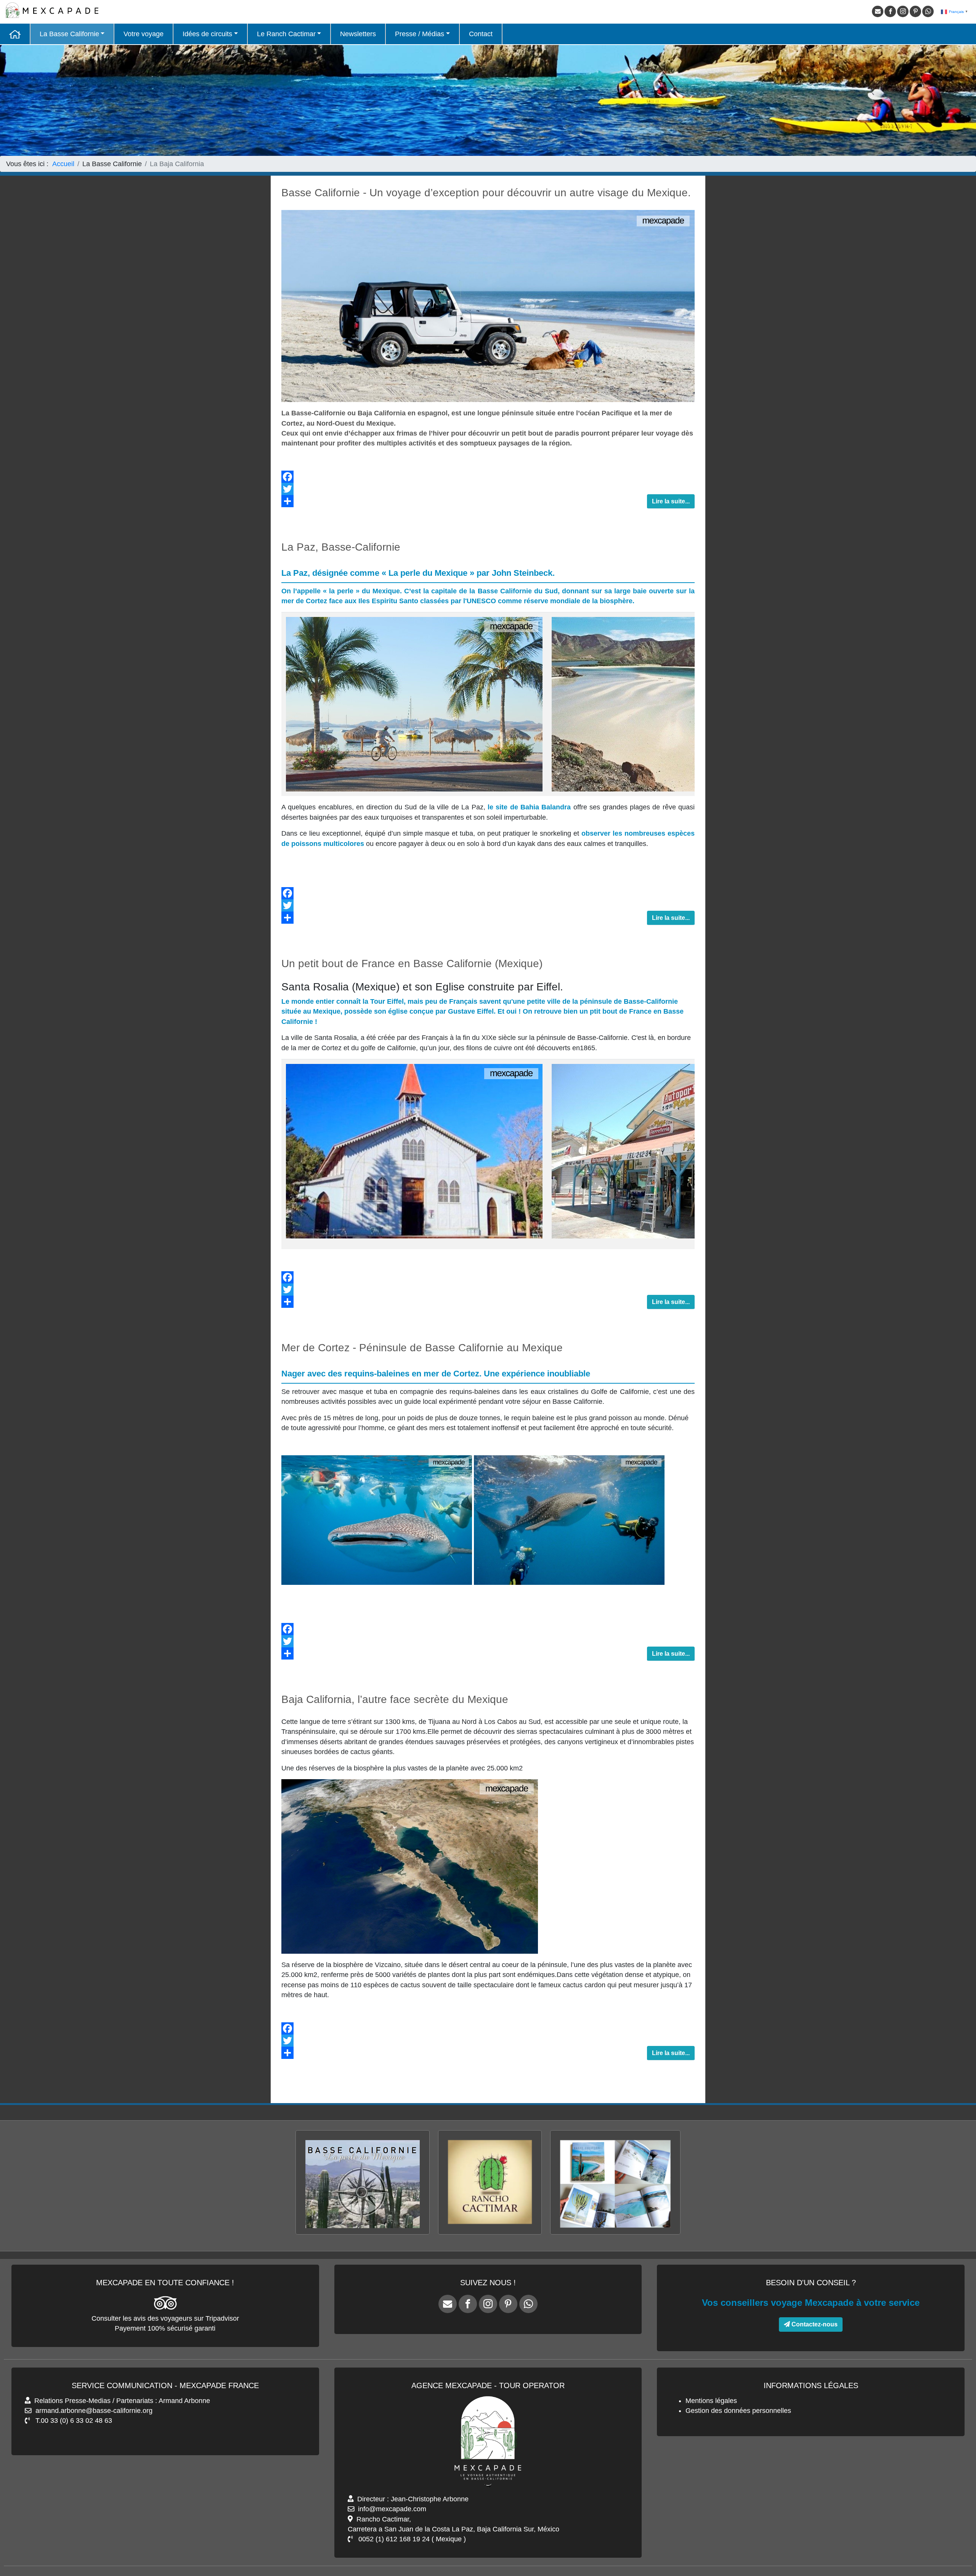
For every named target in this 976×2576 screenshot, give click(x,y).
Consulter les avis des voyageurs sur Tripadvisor (165, 2318)
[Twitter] (488, 489)
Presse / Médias (420, 34)
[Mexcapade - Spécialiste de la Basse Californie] (15, 34)
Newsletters (358, 34)
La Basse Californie (69, 34)
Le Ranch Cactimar (286, 34)
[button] (957, 2546)
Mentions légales (711, 2401)
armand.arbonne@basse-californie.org (94, 2411)
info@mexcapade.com (392, 2509)
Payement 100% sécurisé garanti (165, 2328)
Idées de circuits (207, 34)
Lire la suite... (671, 501)
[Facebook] (488, 477)
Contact (481, 34)
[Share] (488, 501)
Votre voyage (144, 34)
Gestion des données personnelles (738, 2411)
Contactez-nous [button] (814, 2324)
